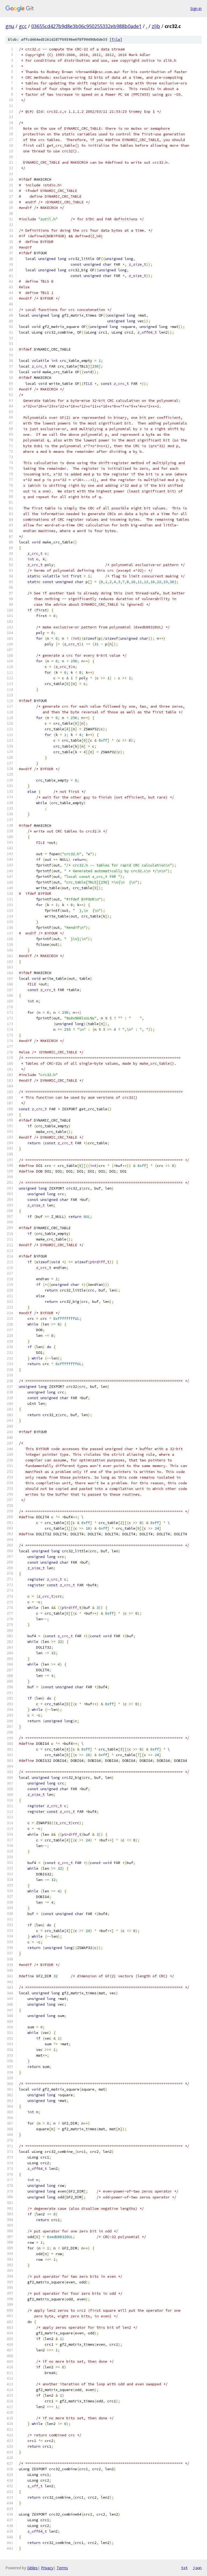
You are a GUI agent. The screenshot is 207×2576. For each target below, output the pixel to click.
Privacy (47, 2568)
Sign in (196, 8)
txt (184, 2568)
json (197, 2568)
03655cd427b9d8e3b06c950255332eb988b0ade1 (86, 26)
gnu (10, 26)
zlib (156, 26)
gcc (23, 26)
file (116, 40)
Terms (62, 2568)
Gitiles (32, 2568)
